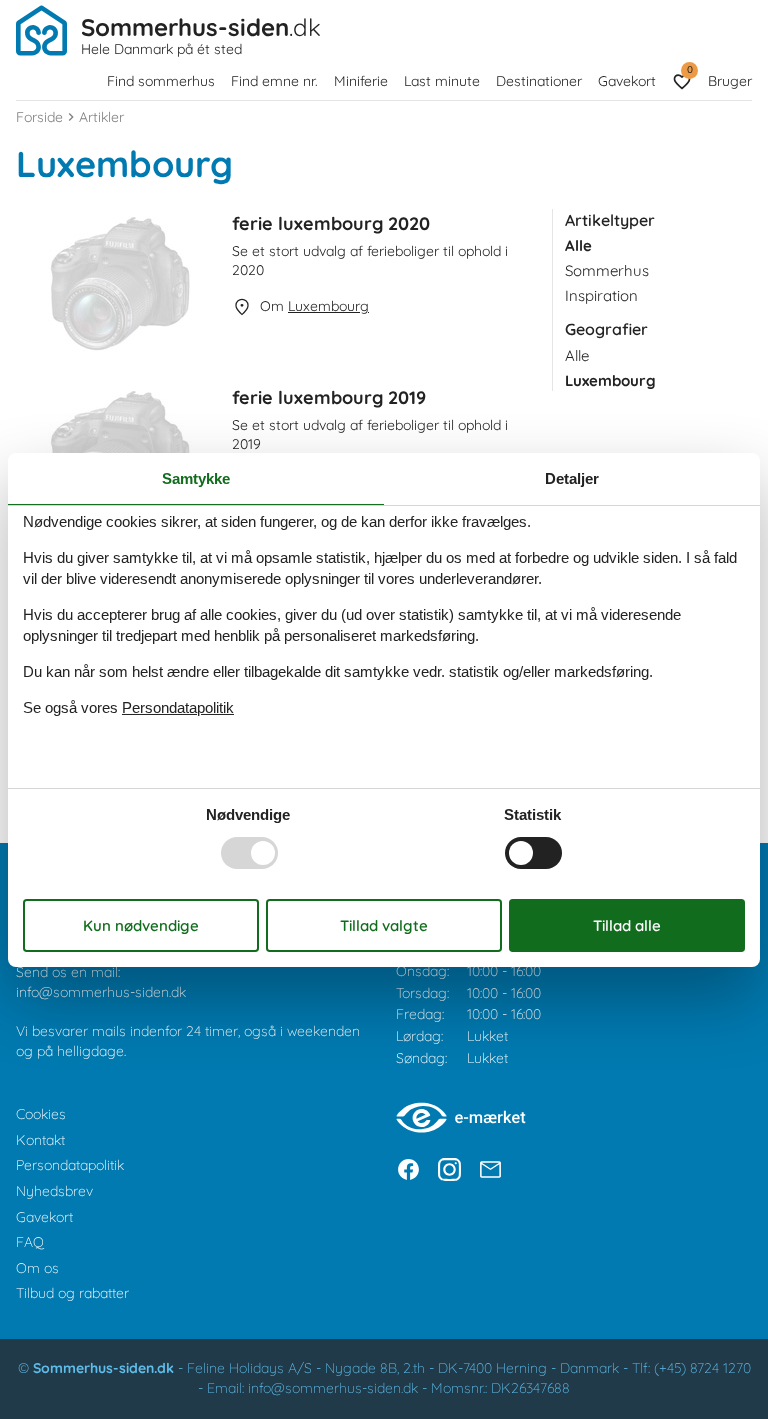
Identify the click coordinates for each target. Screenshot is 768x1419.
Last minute (442, 81)
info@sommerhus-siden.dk (101, 992)
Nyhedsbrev (54, 1191)
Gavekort (627, 81)
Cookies (41, 1114)
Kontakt (40, 1140)
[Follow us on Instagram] (449, 1169)
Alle (577, 355)
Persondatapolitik (70, 1165)
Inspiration (601, 295)
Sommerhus (607, 270)
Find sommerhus (161, 81)
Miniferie (361, 81)
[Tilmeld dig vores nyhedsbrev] (490, 1169)
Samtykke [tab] (196, 477)
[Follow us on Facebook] (408, 1169)
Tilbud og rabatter (72, 1293)
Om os (37, 1268)
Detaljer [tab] (572, 477)
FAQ (30, 1242)
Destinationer (539, 81)
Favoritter (689, 69)
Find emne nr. (274, 81)
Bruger (730, 81)
